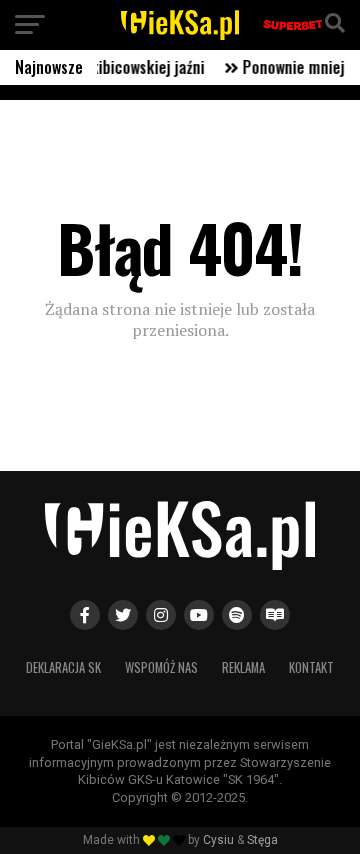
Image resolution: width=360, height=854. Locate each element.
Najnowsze (49, 67)
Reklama (243, 667)
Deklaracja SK (63, 667)
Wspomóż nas (161, 667)
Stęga (262, 840)
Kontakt (311, 667)
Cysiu (218, 840)
